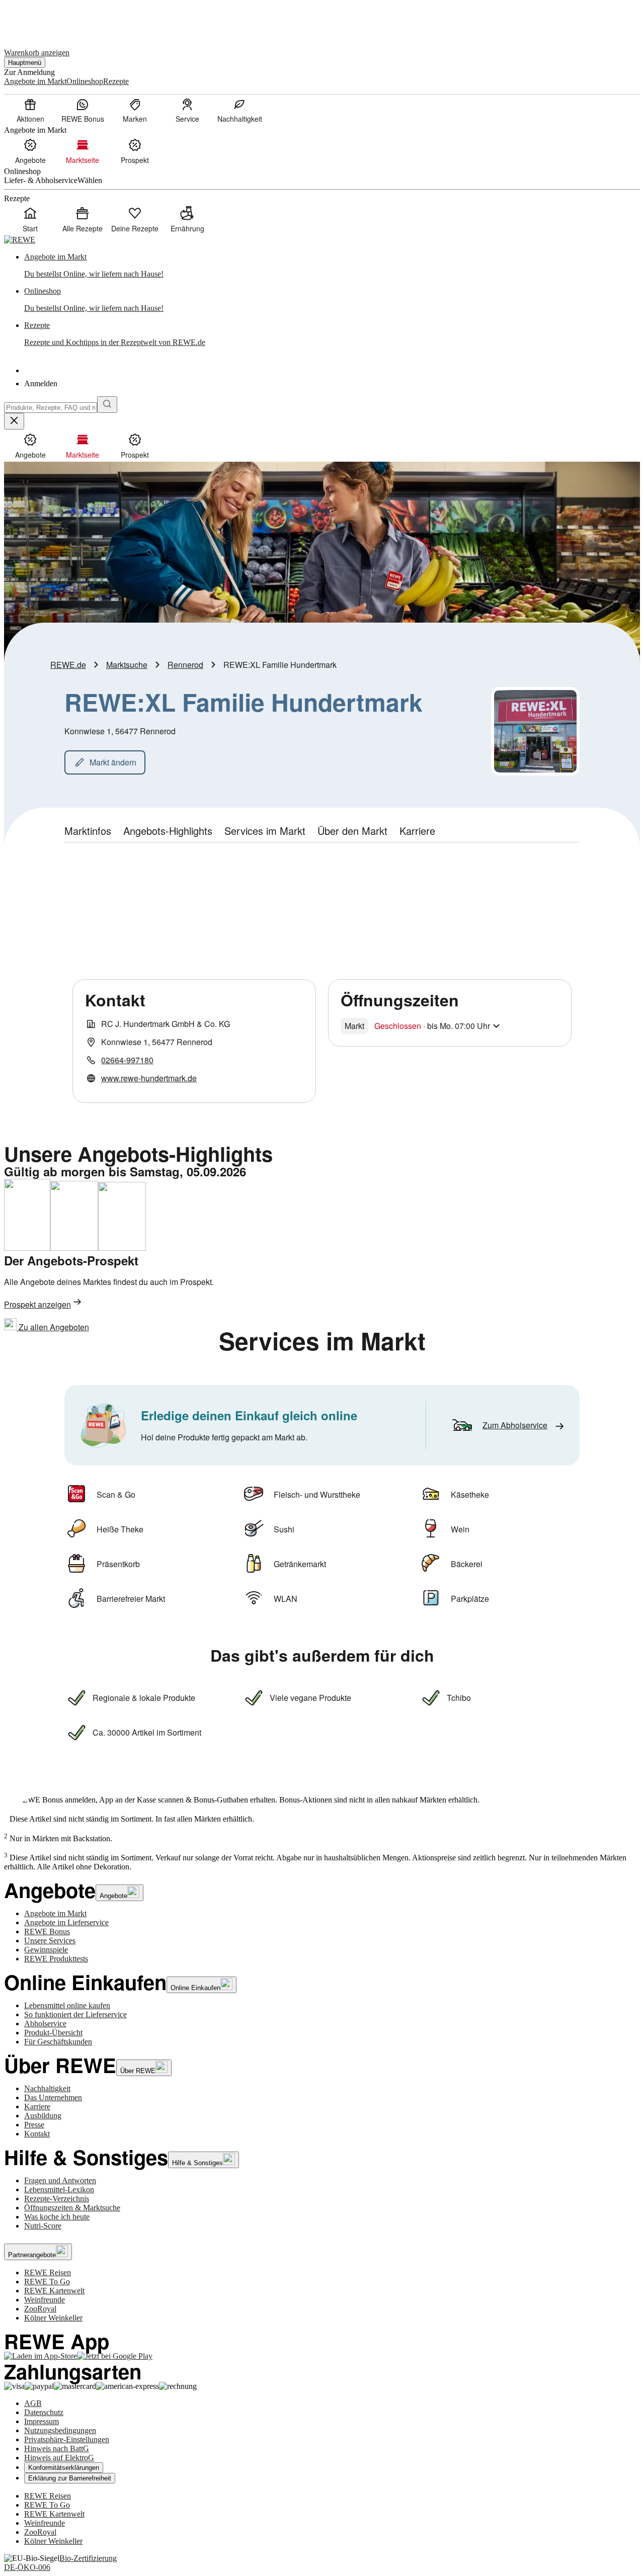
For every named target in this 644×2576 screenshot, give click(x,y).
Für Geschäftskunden (58, 2042)
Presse (34, 2125)
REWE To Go (47, 2282)
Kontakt (37, 2134)
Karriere (37, 2107)
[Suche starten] (107, 405)
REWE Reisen (48, 2272)
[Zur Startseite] (38, 19)
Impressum (42, 2421)
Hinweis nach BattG (57, 2449)
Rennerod (185, 665)
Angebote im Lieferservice (66, 1922)
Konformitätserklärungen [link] (64, 2468)
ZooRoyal (40, 2309)
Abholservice (45, 2024)
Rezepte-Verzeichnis (57, 2199)
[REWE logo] (20, 240)
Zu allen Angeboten (53, 1327)
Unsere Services (50, 1941)
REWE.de (68, 665)
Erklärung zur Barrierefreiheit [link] (70, 2478)
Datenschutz (44, 2412)
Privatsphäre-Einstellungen (67, 2439)
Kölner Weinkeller (53, 2318)
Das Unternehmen (53, 2097)
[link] (332, 266)
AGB (33, 2403)
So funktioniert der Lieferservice (75, 2014)
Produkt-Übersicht (53, 2033)
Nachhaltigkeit (47, 2088)
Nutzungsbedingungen (60, 2430)
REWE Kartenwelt (54, 2291)
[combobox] (51, 408)
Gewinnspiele (46, 1950)
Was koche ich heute (57, 2217)
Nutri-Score (43, 2226)
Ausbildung (43, 2116)
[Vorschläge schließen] (14, 421)
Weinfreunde (45, 2300)
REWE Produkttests (56, 1959)
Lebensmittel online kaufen (67, 2005)
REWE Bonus (47, 1931)
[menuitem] (30, 110)
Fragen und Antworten (60, 2180)
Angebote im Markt (55, 1913)
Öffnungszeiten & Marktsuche (72, 2208)
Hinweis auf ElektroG (59, 2458)
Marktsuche (127, 665)
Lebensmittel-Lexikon (59, 2189)
